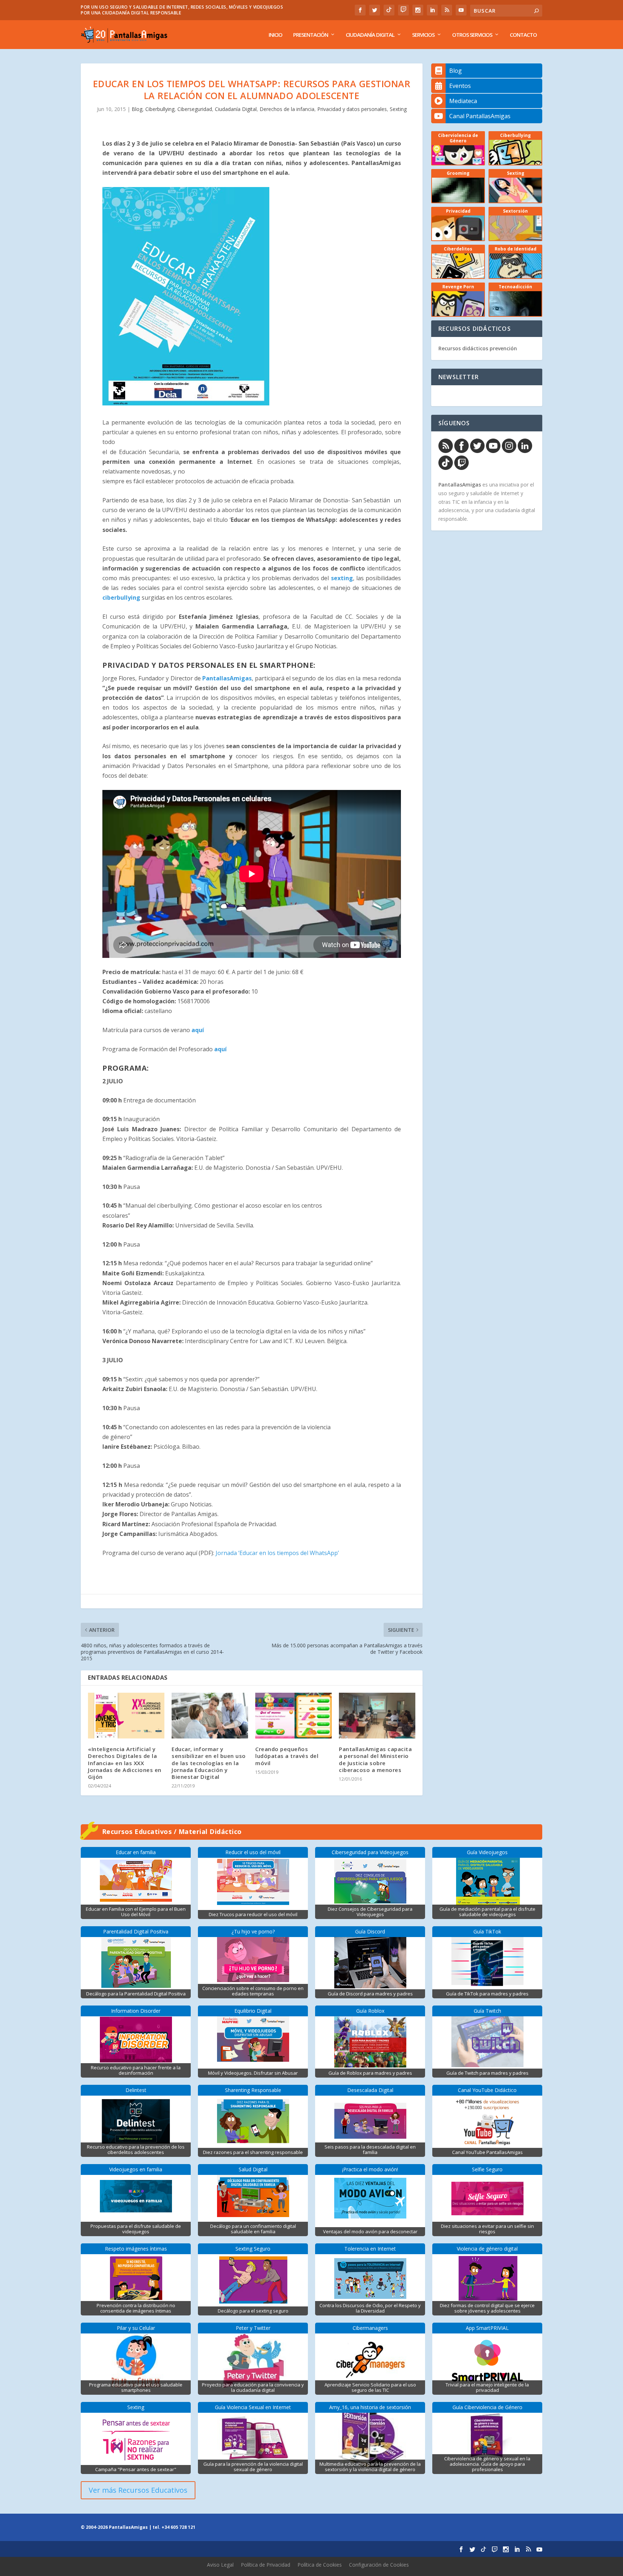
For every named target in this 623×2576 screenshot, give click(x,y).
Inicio (275, 35)
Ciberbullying (160, 109)
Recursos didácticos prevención (478, 348)
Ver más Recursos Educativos (138, 2490)
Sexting (398, 109)
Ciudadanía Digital (370, 35)
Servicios (423, 35)
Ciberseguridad (195, 109)
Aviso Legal (220, 2565)
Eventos (460, 86)
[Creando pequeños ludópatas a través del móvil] (293, 1716)
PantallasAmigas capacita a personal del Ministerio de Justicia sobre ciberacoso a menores (375, 1759)
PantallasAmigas (227, 678)
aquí (198, 1030)
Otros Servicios (472, 35)
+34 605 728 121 (178, 2527)
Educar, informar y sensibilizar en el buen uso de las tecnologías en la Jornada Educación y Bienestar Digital (209, 1763)
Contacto (523, 35)
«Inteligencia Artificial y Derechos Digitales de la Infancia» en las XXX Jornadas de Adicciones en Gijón (125, 1763)
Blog (137, 109)
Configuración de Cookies (379, 2565)
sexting (342, 578)
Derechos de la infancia (287, 109)
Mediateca (463, 101)
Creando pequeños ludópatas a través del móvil (287, 1756)
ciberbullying (121, 598)
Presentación (311, 35)
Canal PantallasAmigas (480, 116)
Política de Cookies (320, 2565)
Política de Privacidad (266, 2565)
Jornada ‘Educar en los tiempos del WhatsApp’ (277, 1553)
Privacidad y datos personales (352, 109)
